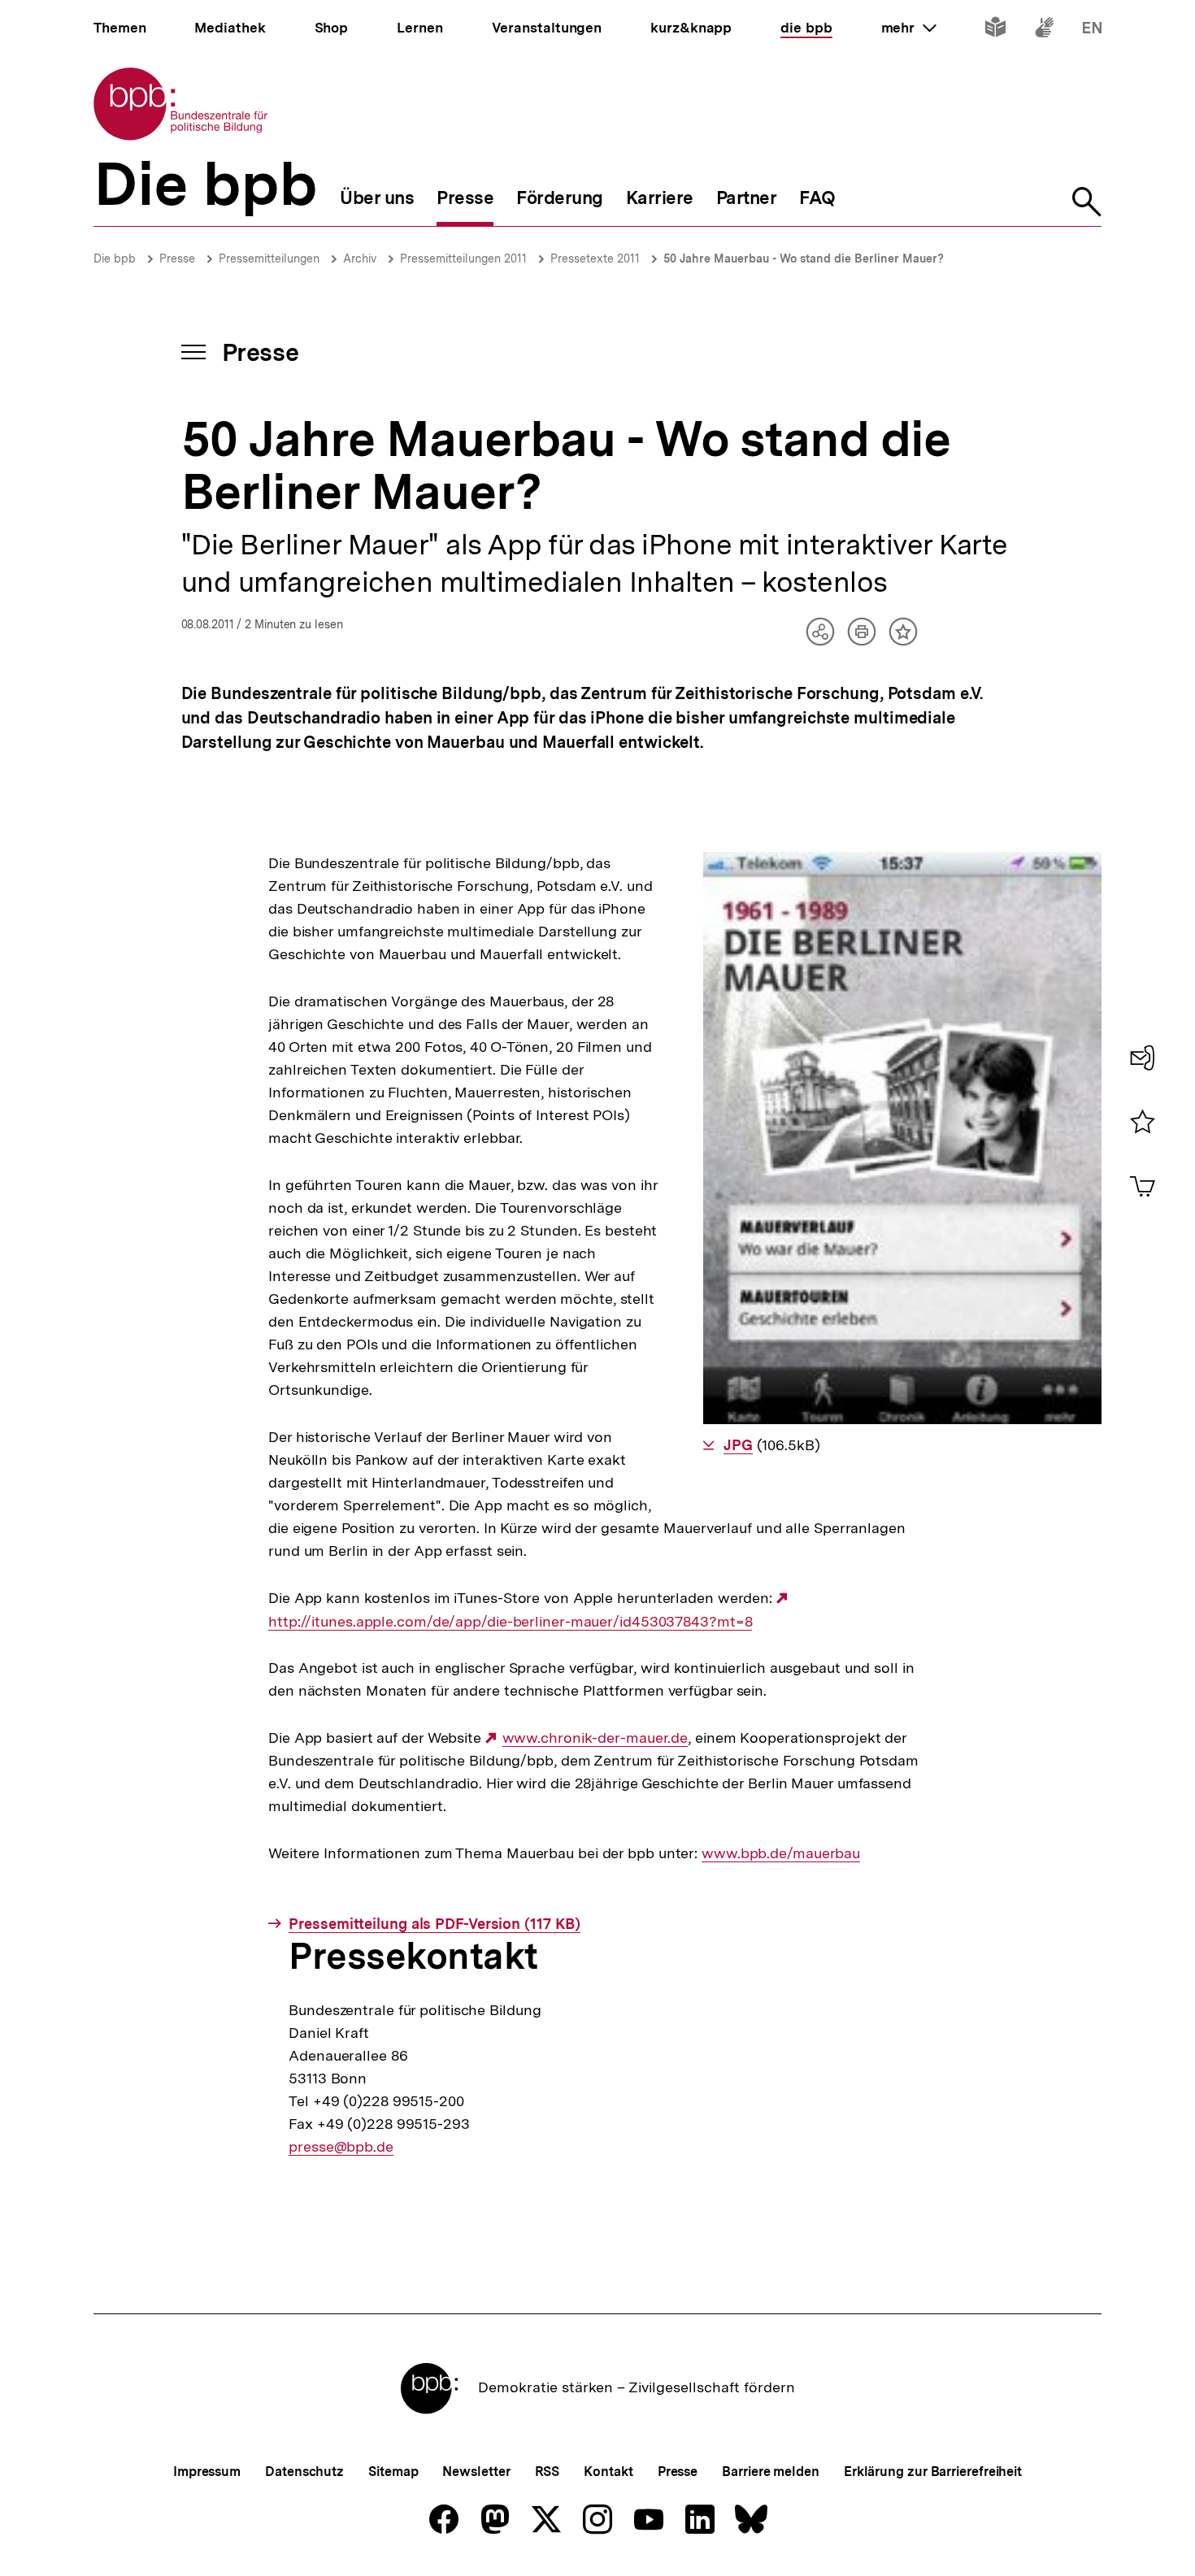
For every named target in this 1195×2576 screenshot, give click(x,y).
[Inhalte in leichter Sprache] (995, 30)
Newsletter (476, 2472)
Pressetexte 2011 (595, 258)
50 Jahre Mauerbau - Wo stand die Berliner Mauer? (804, 258)
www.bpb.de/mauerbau (781, 1853)
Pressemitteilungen (269, 258)
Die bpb (115, 258)
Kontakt (608, 2472)
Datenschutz (304, 2472)
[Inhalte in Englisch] (1092, 30)
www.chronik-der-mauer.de (595, 1738)
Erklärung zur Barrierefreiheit (933, 2472)
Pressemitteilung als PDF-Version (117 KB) (435, 1924)
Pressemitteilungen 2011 (463, 258)
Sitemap (393, 2472)
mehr (909, 28)
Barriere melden (771, 2472)
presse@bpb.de (341, 2147)
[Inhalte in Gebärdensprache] (1044, 30)
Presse (177, 258)
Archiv (360, 258)
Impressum (207, 2472)
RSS (548, 2472)
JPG (738, 1445)
